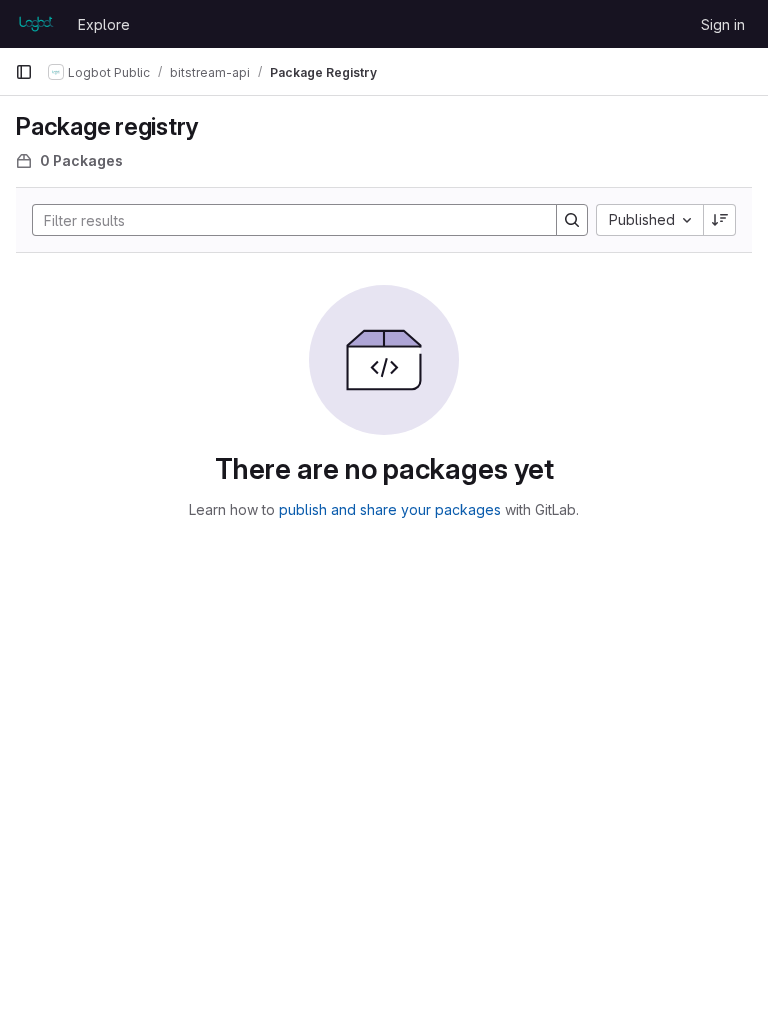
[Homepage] (36, 24)
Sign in (723, 24)
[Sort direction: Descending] (720, 220)
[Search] (572, 220)
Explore (104, 24)
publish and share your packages (390, 509)
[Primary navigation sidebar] (24, 72)
